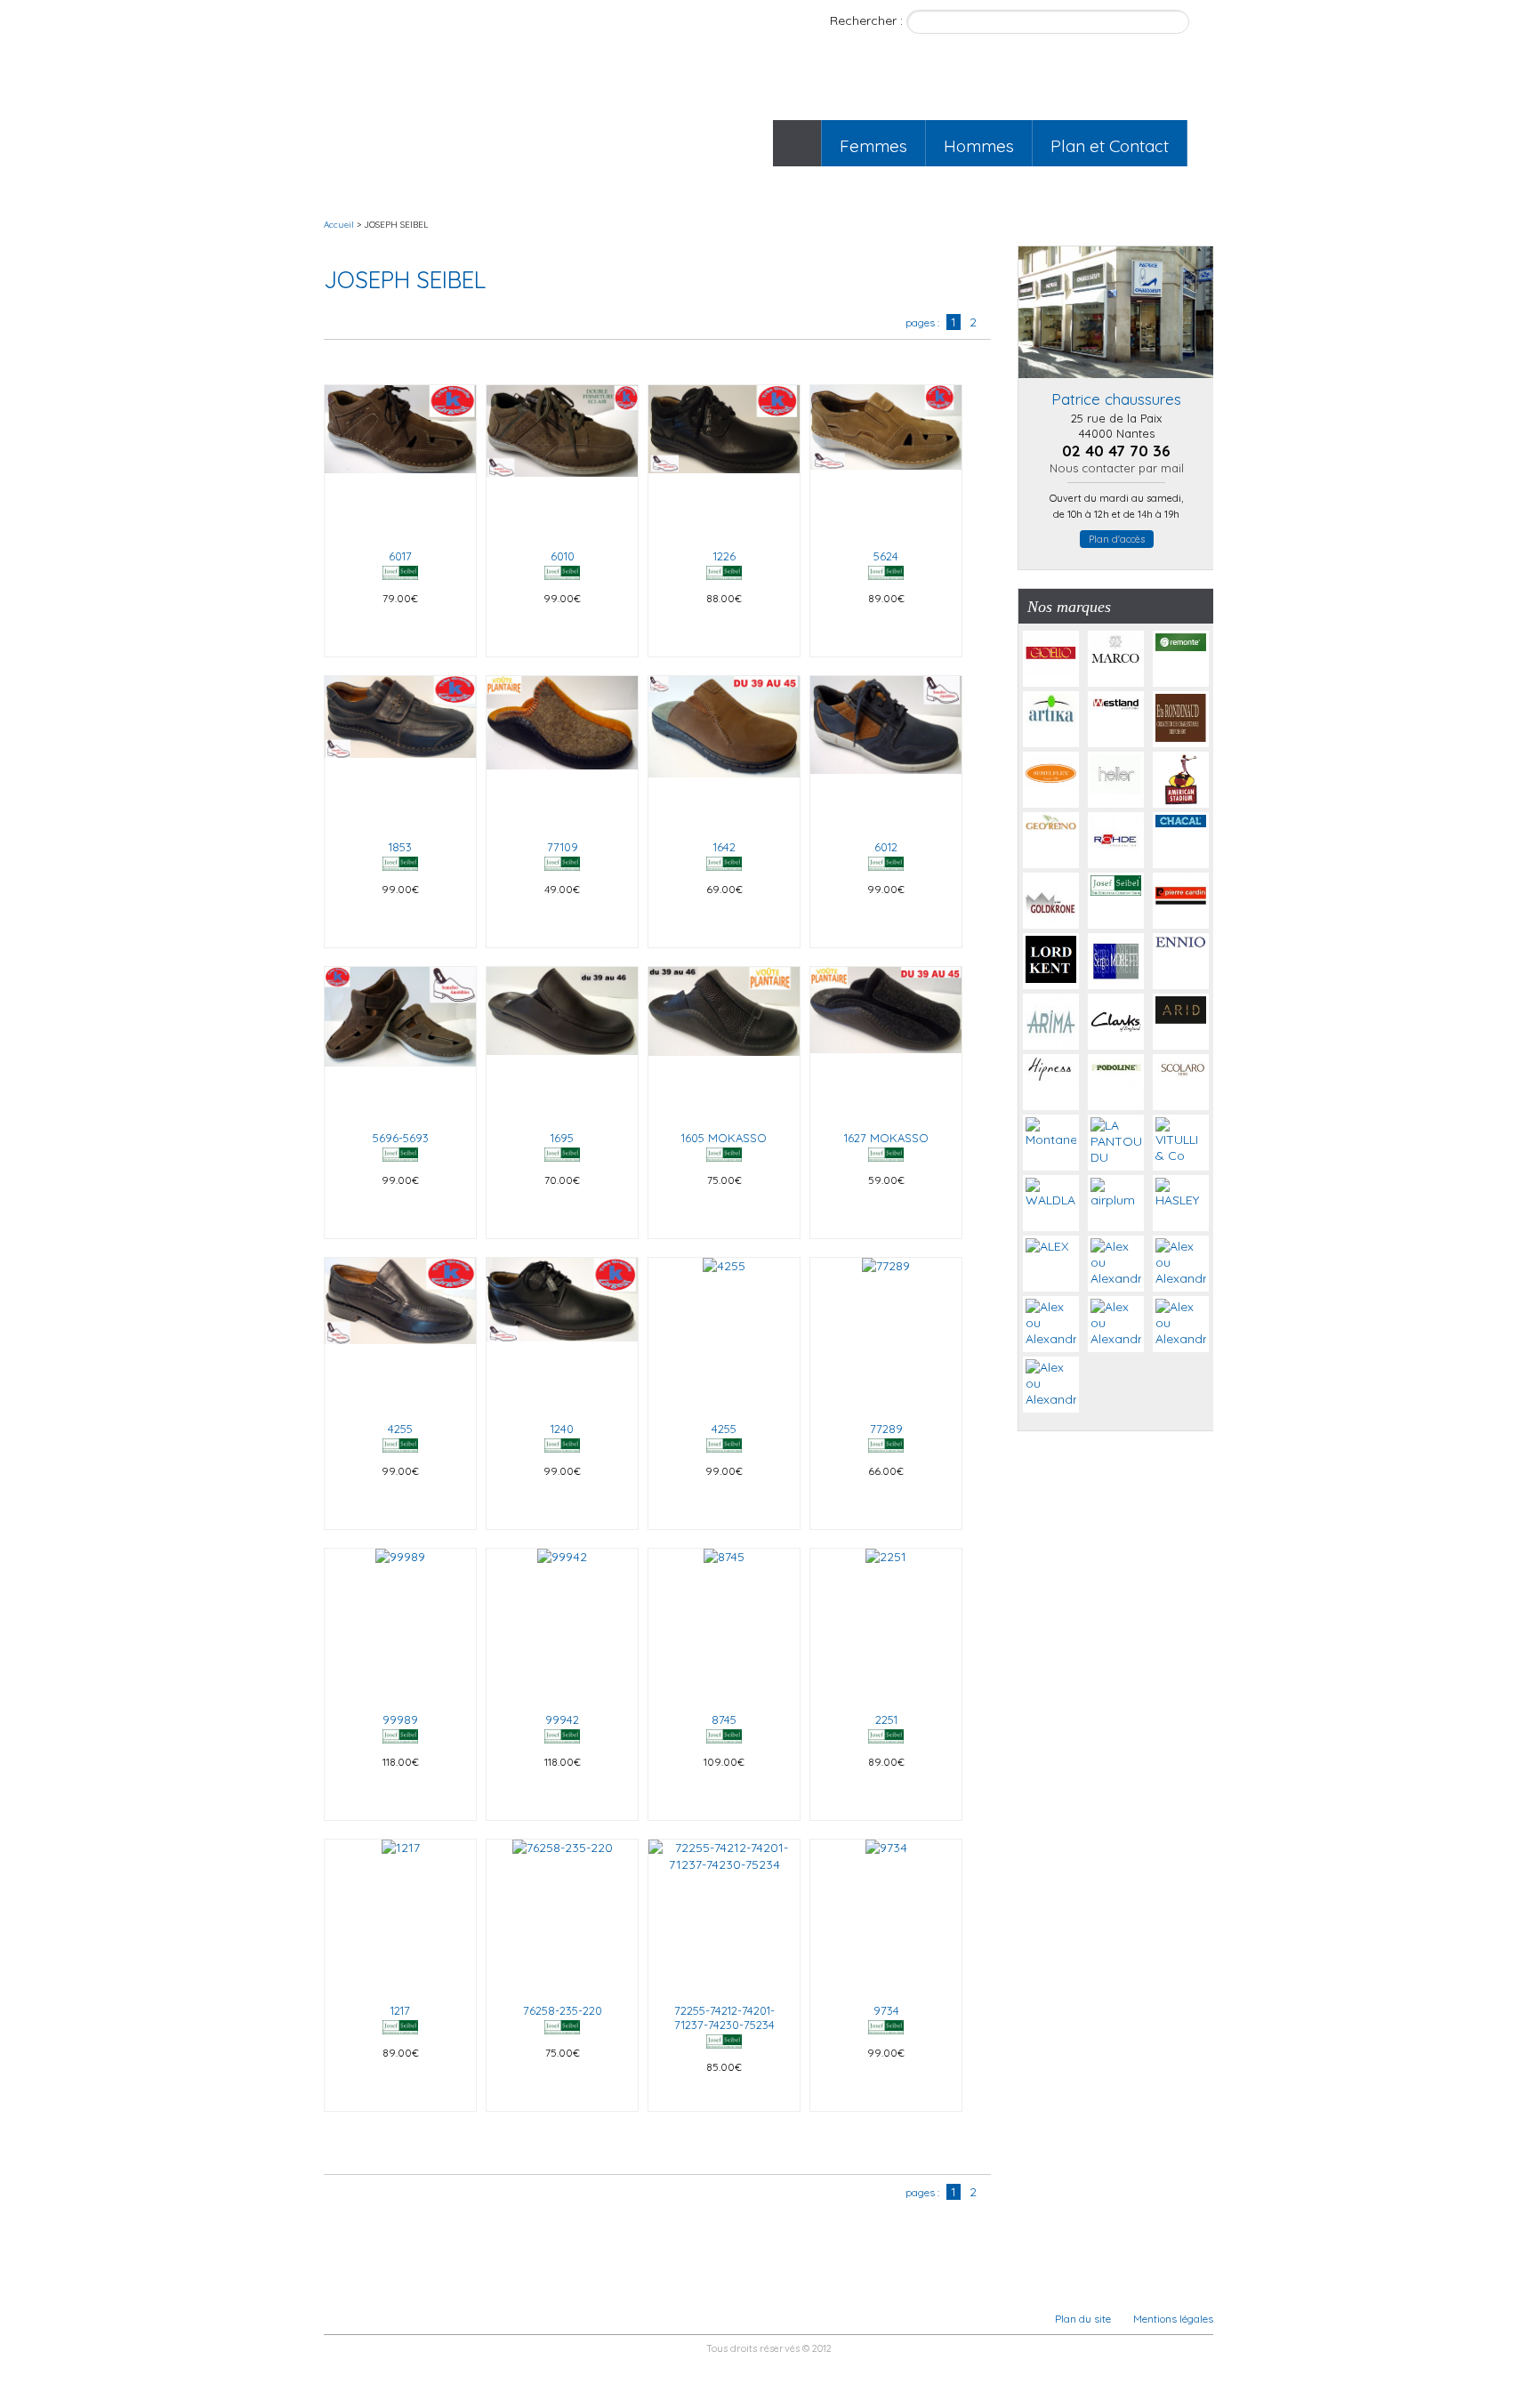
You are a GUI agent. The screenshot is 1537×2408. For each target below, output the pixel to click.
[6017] (400, 461)
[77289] (886, 1333)
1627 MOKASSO (886, 1138)
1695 (562, 1138)
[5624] (886, 461)
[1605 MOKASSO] (724, 1043)
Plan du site (1083, 2319)
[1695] (562, 1043)
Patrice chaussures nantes (441, 95)
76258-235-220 (563, 2010)
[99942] (562, 1624)
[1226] (724, 461)
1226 (724, 556)
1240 (562, 1429)
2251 (886, 1719)
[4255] (400, 1333)
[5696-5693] (400, 1043)
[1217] (400, 1915)
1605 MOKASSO (724, 1138)
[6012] (886, 752)
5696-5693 (401, 1138)
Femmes (873, 146)
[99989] (400, 1624)
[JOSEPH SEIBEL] (400, 576)
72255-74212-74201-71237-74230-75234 (724, 2017)
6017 (400, 556)
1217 (400, 2010)
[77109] (562, 752)
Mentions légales (1173, 2319)
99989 (400, 1719)
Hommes (979, 146)
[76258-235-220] (562, 1915)
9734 (886, 2010)
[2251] (886, 1624)
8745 (724, 1719)
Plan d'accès (1117, 539)
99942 (562, 1719)
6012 (886, 847)
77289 (886, 1429)
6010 (563, 556)
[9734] (886, 1915)
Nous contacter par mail (1117, 468)
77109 (563, 847)
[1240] (562, 1333)
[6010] (562, 461)
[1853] (400, 752)
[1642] (724, 752)
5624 (886, 556)
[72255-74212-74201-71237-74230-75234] (724, 1915)
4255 (400, 1429)
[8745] (724, 1624)
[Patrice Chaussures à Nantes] (1116, 383)
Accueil (797, 143)
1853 (400, 847)
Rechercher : (868, 20)
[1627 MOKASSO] (886, 1043)
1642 (724, 847)
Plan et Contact (1110, 146)
